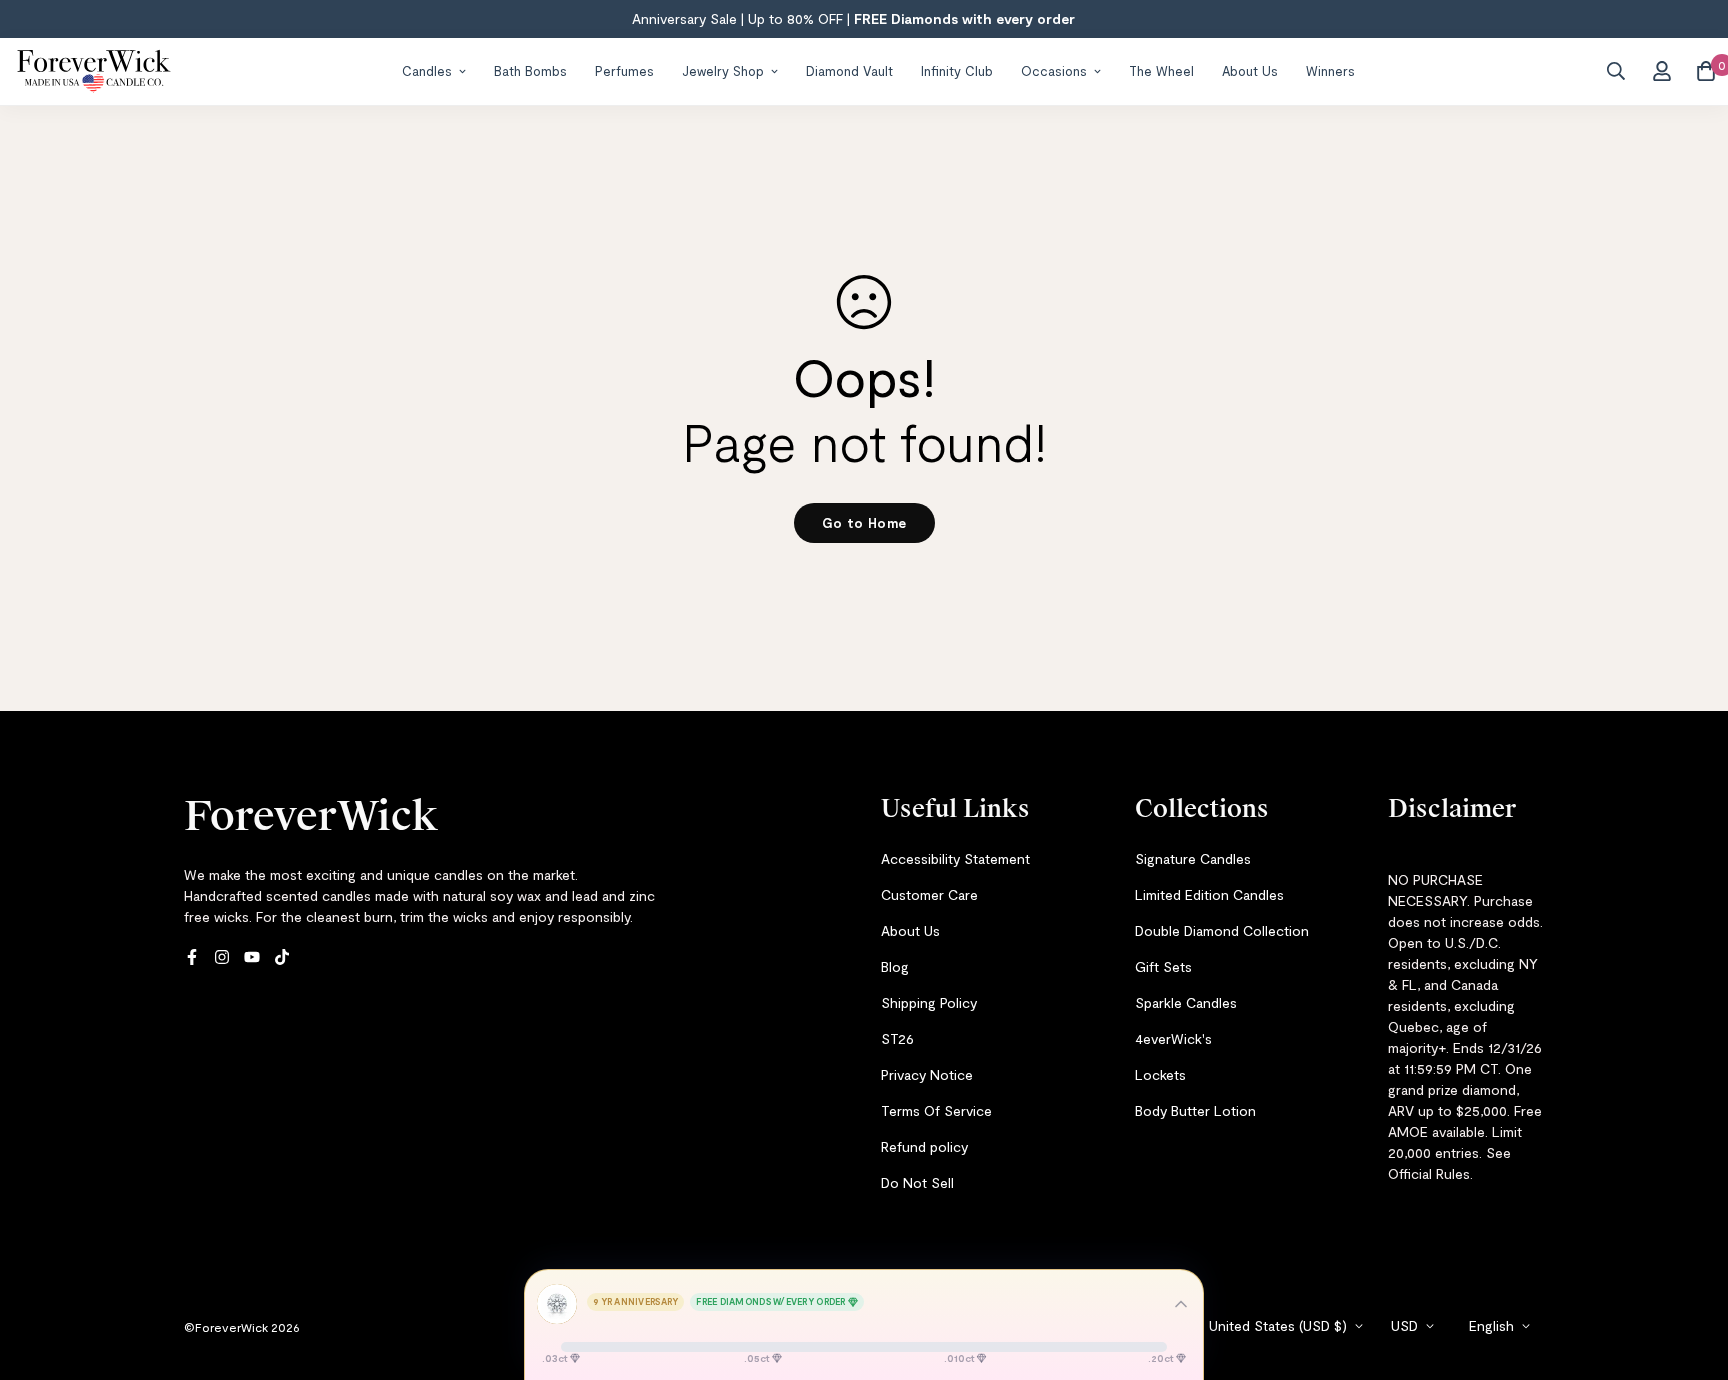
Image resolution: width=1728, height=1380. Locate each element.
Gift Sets (1163, 966)
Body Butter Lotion (1195, 1110)
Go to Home (864, 523)
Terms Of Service (936, 1110)
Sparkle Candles (1186, 1002)
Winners (1330, 70)
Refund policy (924, 1146)
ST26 (897, 1038)
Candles (427, 70)
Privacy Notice (927, 1074)
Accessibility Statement (955, 858)
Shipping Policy (929, 1002)
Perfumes (624, 70)
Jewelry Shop (723, 70)
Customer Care (929, 894)
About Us (1250, 70)
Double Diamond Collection (1222, 930)
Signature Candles (1193, 858)
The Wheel (1161, 70)
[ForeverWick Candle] (94, 71)
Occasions (1054, 70)
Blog (895, 966)
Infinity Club (957, 70)
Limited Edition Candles (1209, 894)
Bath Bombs (530, 70)
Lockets (1160, 1074)
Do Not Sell (917, 1182)
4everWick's (1173, 1038)
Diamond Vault (849, 70)
